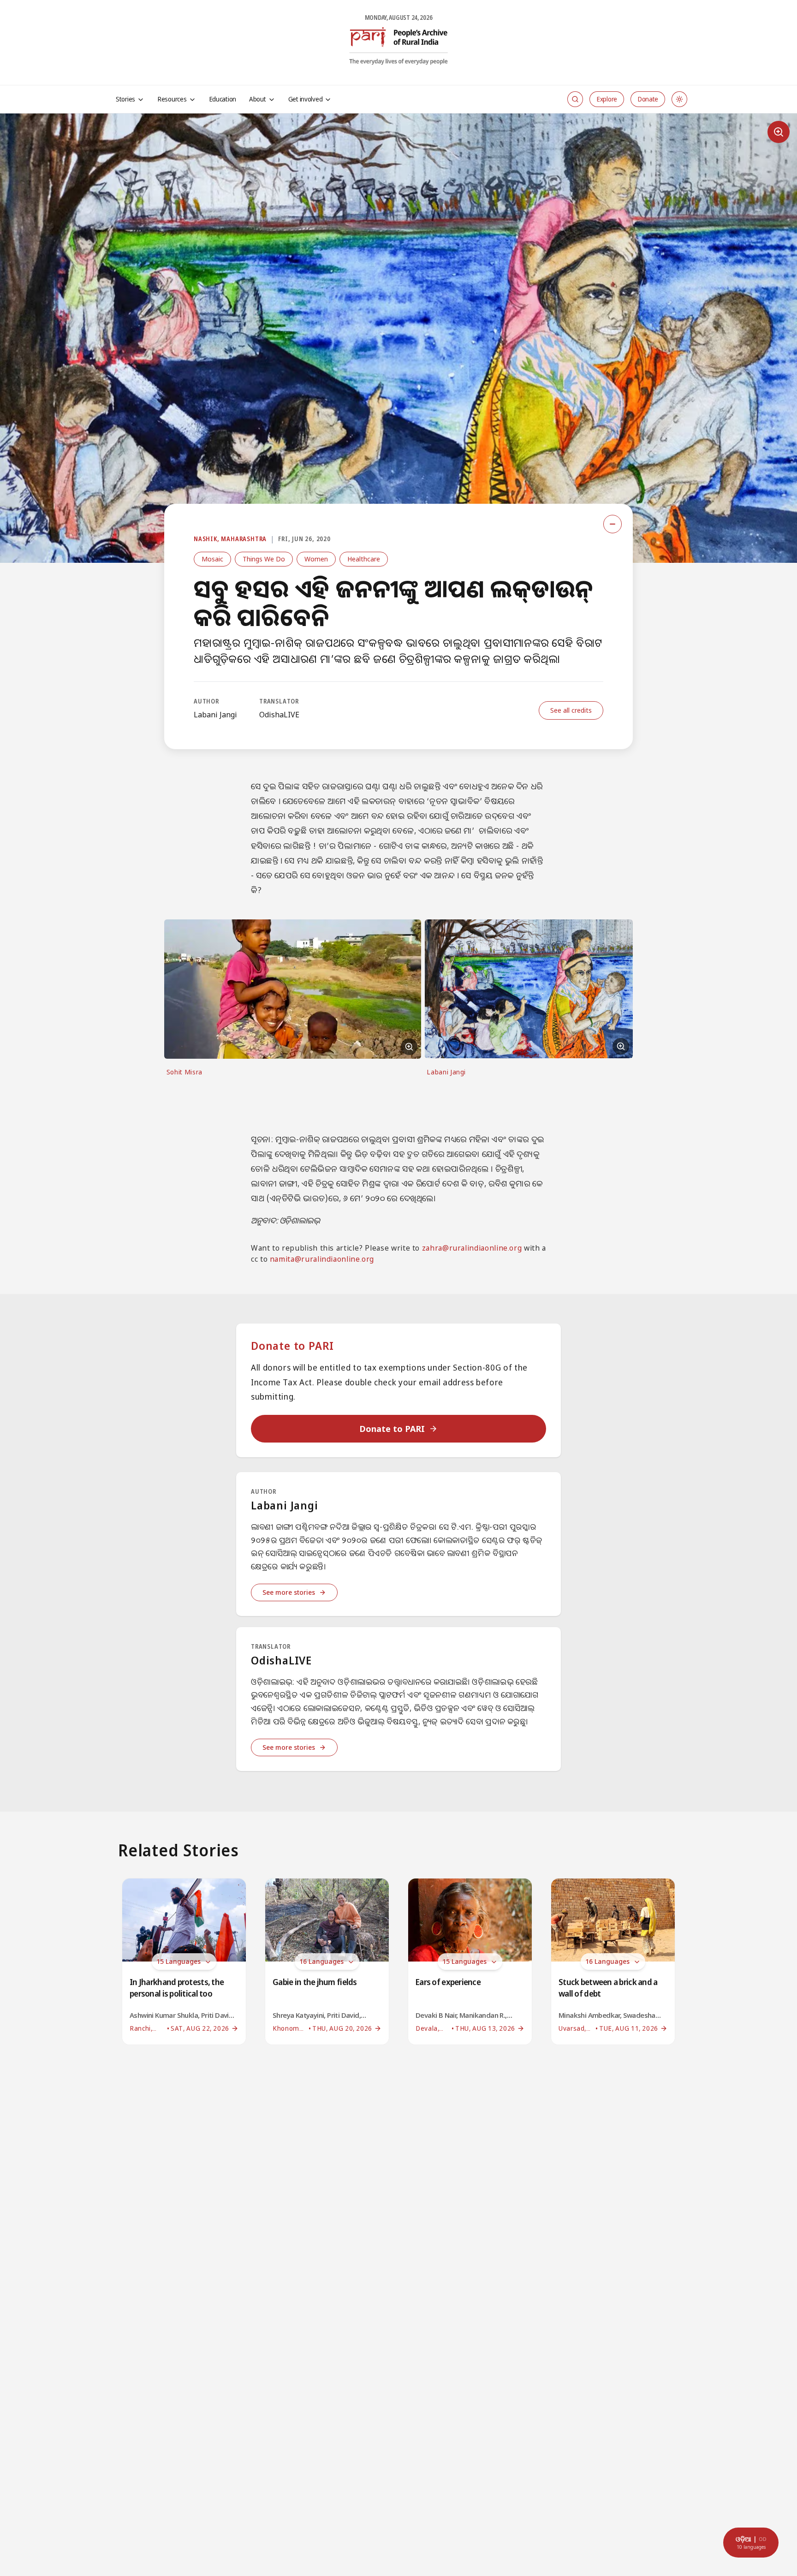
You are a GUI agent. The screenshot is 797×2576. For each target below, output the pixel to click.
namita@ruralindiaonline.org (322, 1259)
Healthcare (364, 559)
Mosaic (212, 559)
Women (316, 559)
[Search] (575, 99)
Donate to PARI (392, 1429)
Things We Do (264, 559)
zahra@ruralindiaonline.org (472, 1248)
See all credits (571, 710)
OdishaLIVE (279, 715)
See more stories (289, 1592)
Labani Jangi (215, 715)
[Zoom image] (779, 132)
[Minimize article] (613, 524)
